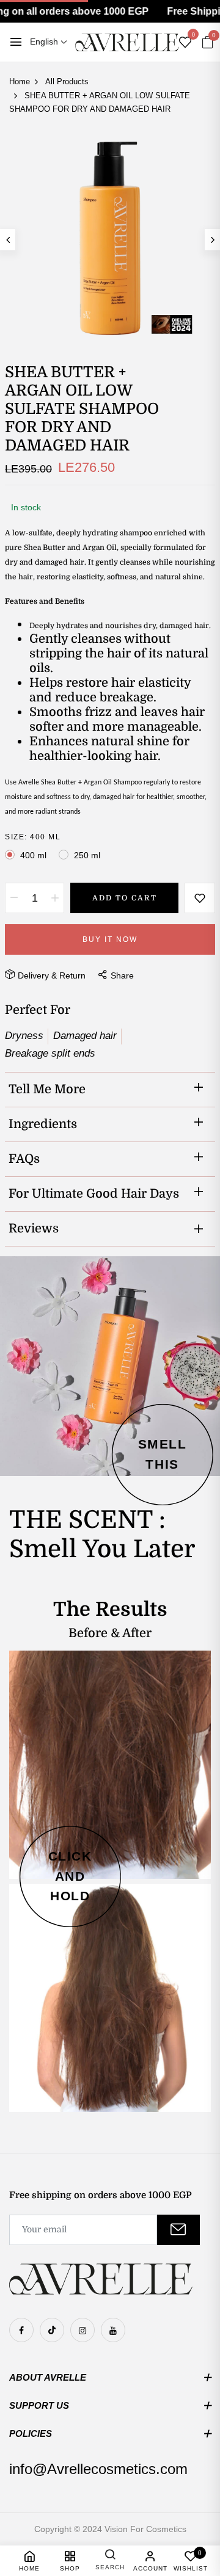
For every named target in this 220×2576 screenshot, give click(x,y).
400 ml (33, 855)
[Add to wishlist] (200, 898)
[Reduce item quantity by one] (14, 898)
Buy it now (110, 939)
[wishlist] (185, 43)
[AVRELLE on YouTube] (113, 2330)
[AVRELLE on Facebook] (21, 2330)
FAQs (24, 1159)
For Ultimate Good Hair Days (94, 1194)
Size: (33, 837)
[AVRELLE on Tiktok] (52, 2330)
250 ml (87, 855)
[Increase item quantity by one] (55, 898)
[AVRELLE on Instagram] (82, 2330)
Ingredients (43, 1124)
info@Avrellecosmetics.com (98, 2469)
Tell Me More (47, 1089)
